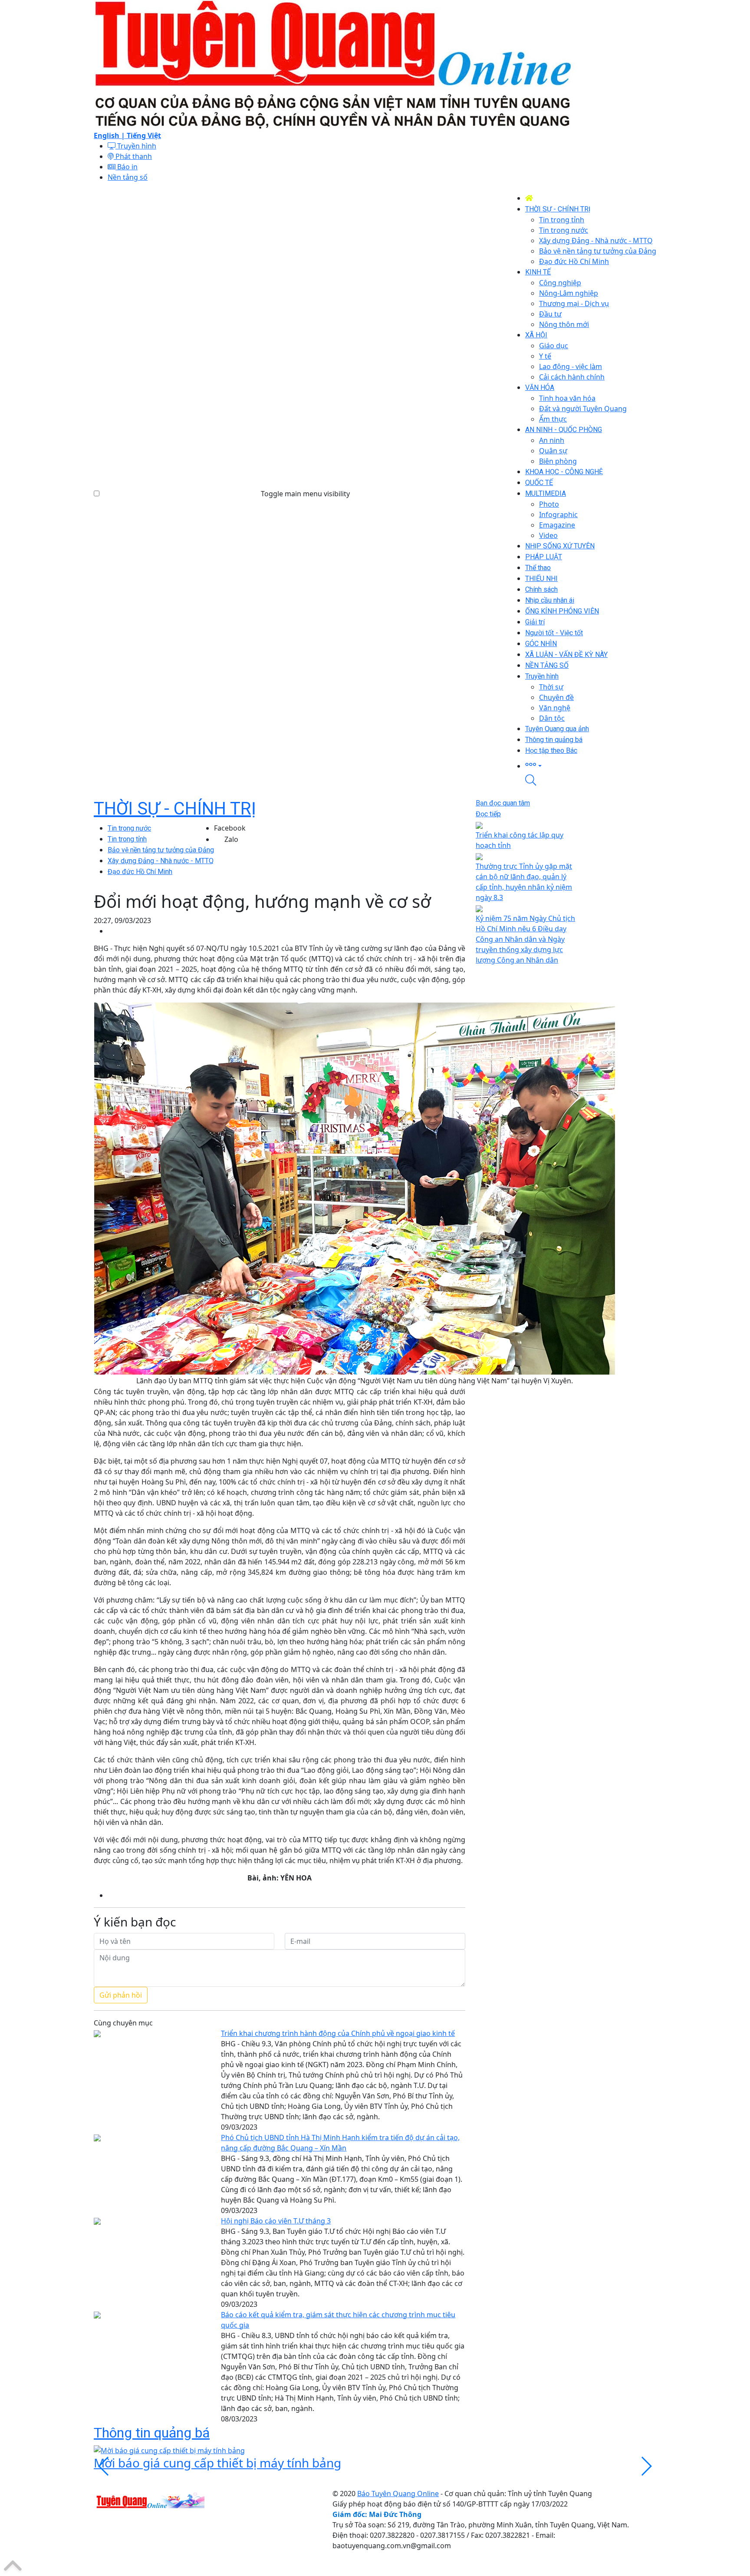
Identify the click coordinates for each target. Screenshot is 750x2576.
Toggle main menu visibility (305, 494)
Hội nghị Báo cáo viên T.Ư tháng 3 (276, 2221)
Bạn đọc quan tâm (503, 803)
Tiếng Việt (144, 135)
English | (110, 135)
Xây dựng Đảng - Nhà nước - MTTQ (161, 861)
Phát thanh (133, 156)
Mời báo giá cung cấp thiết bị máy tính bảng (217, 2463)
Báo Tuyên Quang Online (398, 2494)
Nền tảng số (128, 177)
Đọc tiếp (488, 814)
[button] (591, 765)
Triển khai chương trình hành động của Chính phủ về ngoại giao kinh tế (338, 2033)
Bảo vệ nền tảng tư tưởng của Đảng (161, 850)
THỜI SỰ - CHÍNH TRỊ (175, 809)
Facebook (230, 828)
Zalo (231, 839)
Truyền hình (136, 146)
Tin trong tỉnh (127, 839)
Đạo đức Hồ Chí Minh (140, 872)
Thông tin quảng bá (152, 2433)
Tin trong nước (129, 828)
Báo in (127, 167)
